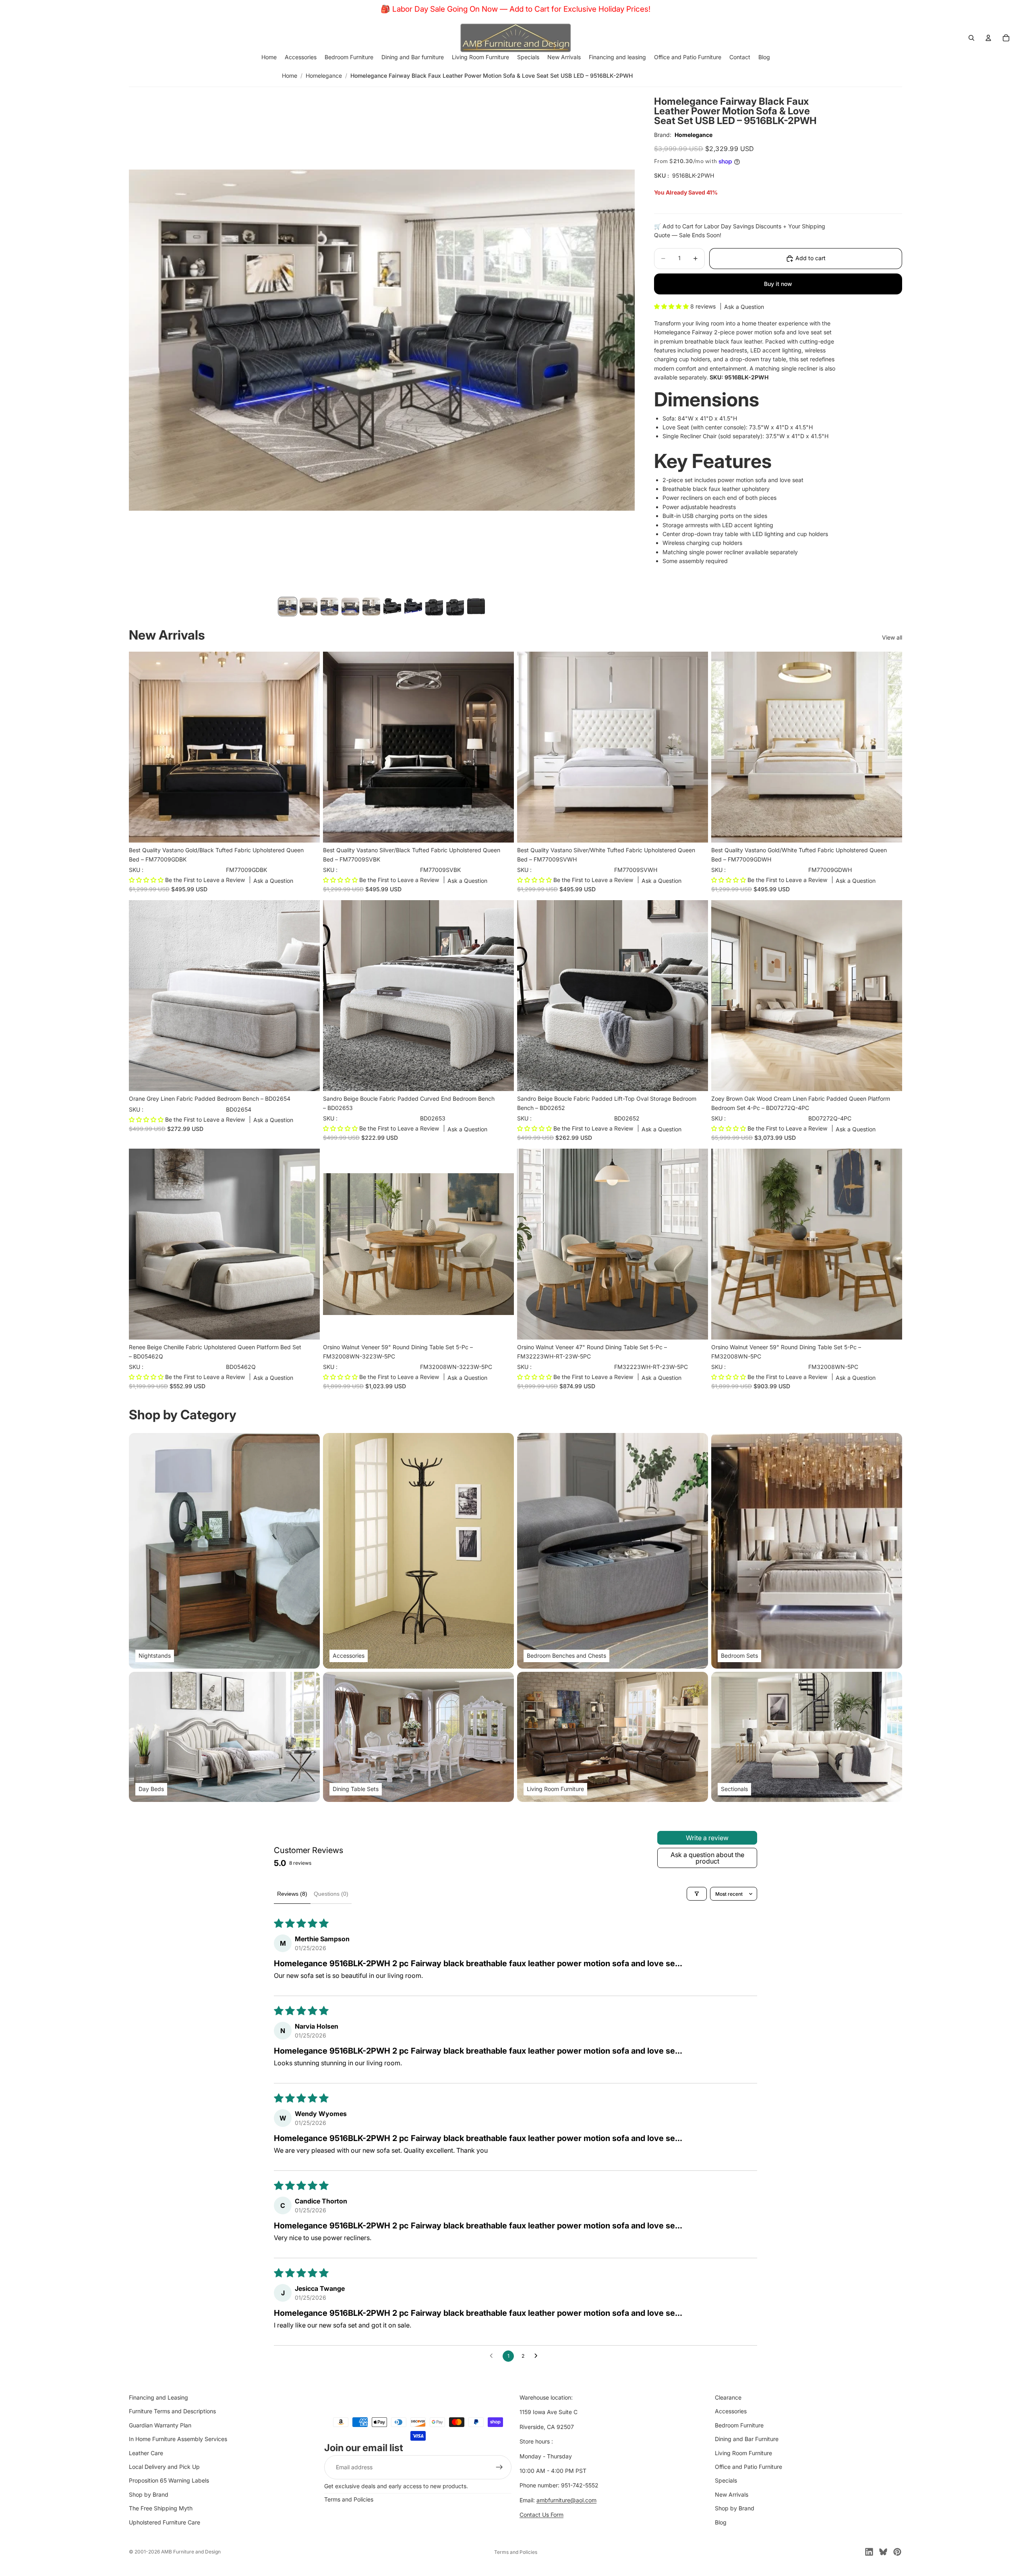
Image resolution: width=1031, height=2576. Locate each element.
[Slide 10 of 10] (476, 607)
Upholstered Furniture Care (165, 2522)
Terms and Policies (349, 2499)
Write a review (707, 1838)
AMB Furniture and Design (191, 2552)
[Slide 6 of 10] (392, 607)
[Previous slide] (141, 996)
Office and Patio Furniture (748, 2467)
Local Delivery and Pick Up (164, 2467)
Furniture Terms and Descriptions (172, 2411)
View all (892, 637)
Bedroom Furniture (739, 2425)
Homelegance (324, 76)
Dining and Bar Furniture (747, 2439)
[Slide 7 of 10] (413, 607)
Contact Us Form (541, 2515)
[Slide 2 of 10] (308, 607)
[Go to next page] (538, 2356)
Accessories (731, 2411)
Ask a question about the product (707, 1858)
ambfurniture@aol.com (566, 2500)
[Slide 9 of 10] (455, 607)
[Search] (971, 38)
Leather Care (146, 2453)
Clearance (728, 2397)
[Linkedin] (869, 2552)
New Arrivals (732, 2494)
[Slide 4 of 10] (350, 607)
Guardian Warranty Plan (160, 2425)
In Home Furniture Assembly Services (178, 2439)
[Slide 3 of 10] (329, 607)
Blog (721, 2522)
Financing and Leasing (158, 2397)
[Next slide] (308, 996)
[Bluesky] (883, 2552)
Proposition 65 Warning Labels (169, 2480)
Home (290, 76)
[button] (672, 306)
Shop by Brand (149, 2494)
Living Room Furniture (743, 2453)
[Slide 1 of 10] (288, 607)
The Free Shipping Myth (161, 2508)
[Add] (307, 830)
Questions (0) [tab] (331, 1894)
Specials (726, 2480)
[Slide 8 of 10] (434, 607)
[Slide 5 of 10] (371, 607)
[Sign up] (499, 2467)
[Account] (988, 38)
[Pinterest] (897, 2552)
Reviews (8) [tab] (292, 1894)
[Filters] (697, 1894)
